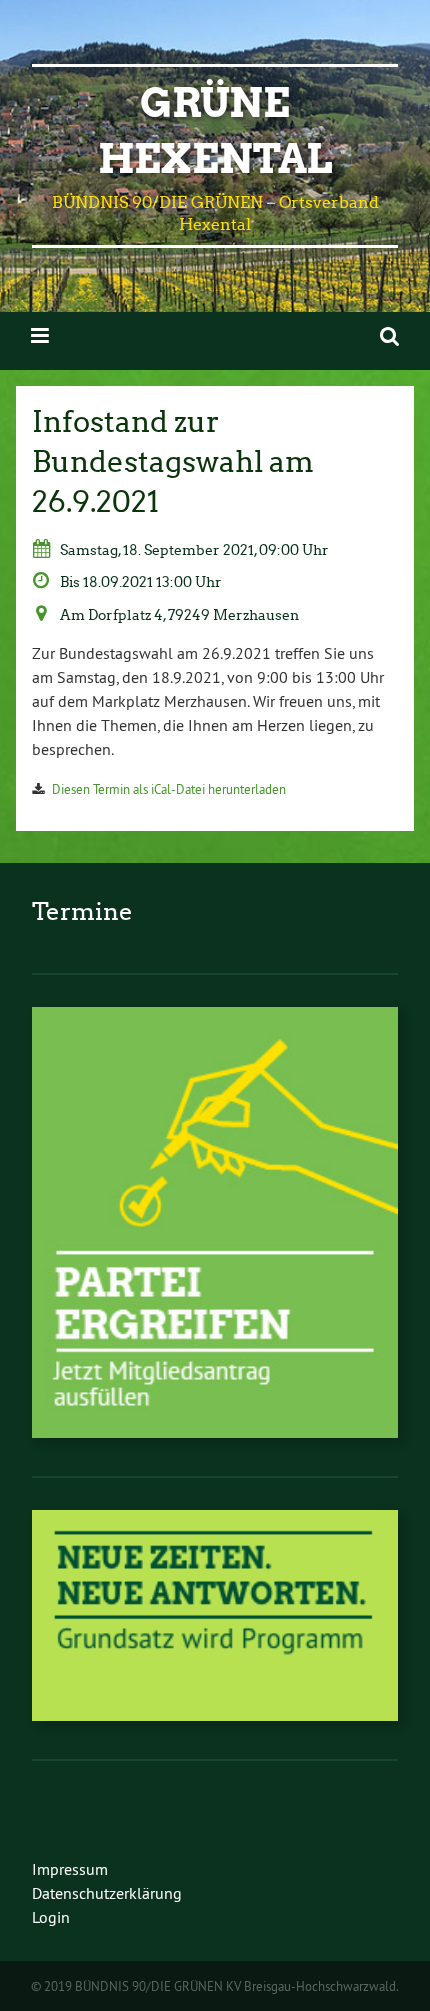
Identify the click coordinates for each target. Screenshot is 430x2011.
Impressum (70, 1869)
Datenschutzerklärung (107, 1893)
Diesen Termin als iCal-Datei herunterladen (169, 789)
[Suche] (389, 335)
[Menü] (40, 335)
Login (51, 1917)
